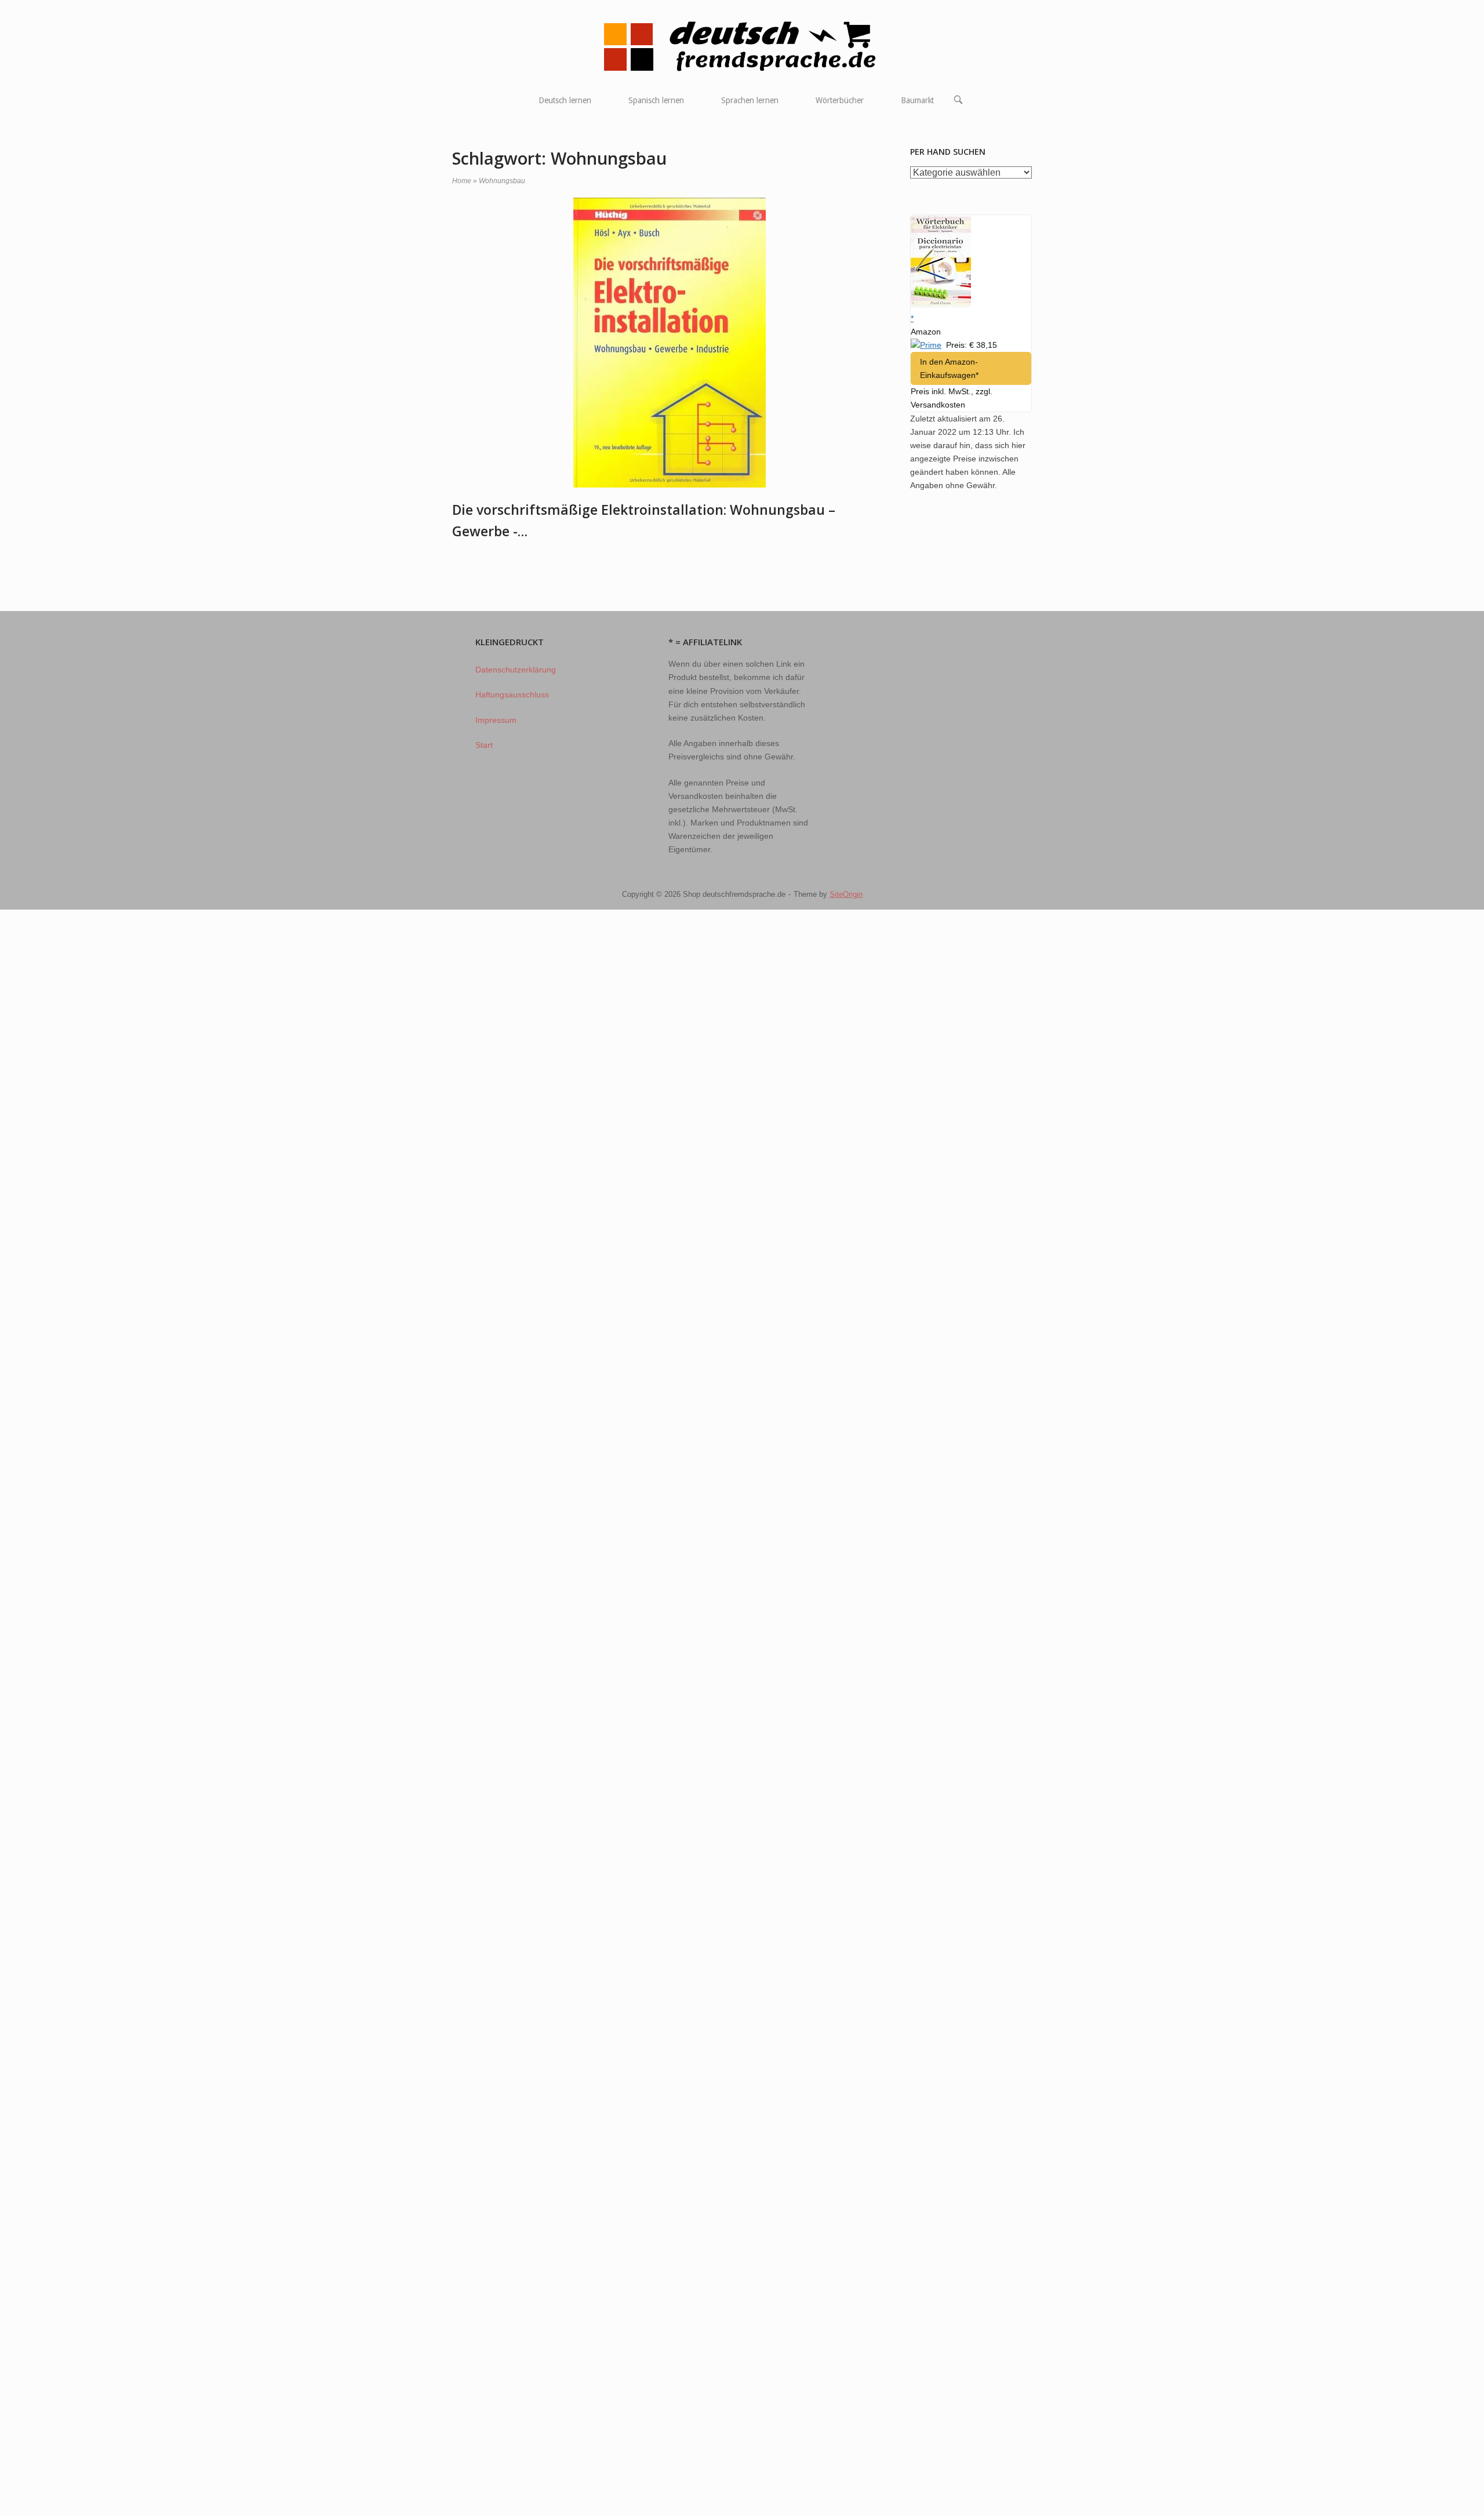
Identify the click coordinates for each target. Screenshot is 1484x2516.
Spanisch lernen (656, 100)
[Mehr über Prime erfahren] (926, 345)
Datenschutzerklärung (516, 670)
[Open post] (670, 343)
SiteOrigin (846, 894)
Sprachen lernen (750, 100)
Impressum (496, 720)
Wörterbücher (840, 100)
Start (484, 745)
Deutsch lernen (565, 100)
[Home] (742, 46)
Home (462, 181)
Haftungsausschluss (512, 695)
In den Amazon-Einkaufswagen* (949, 368)
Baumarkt (917, 100)
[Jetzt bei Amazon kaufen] (941, 305)
